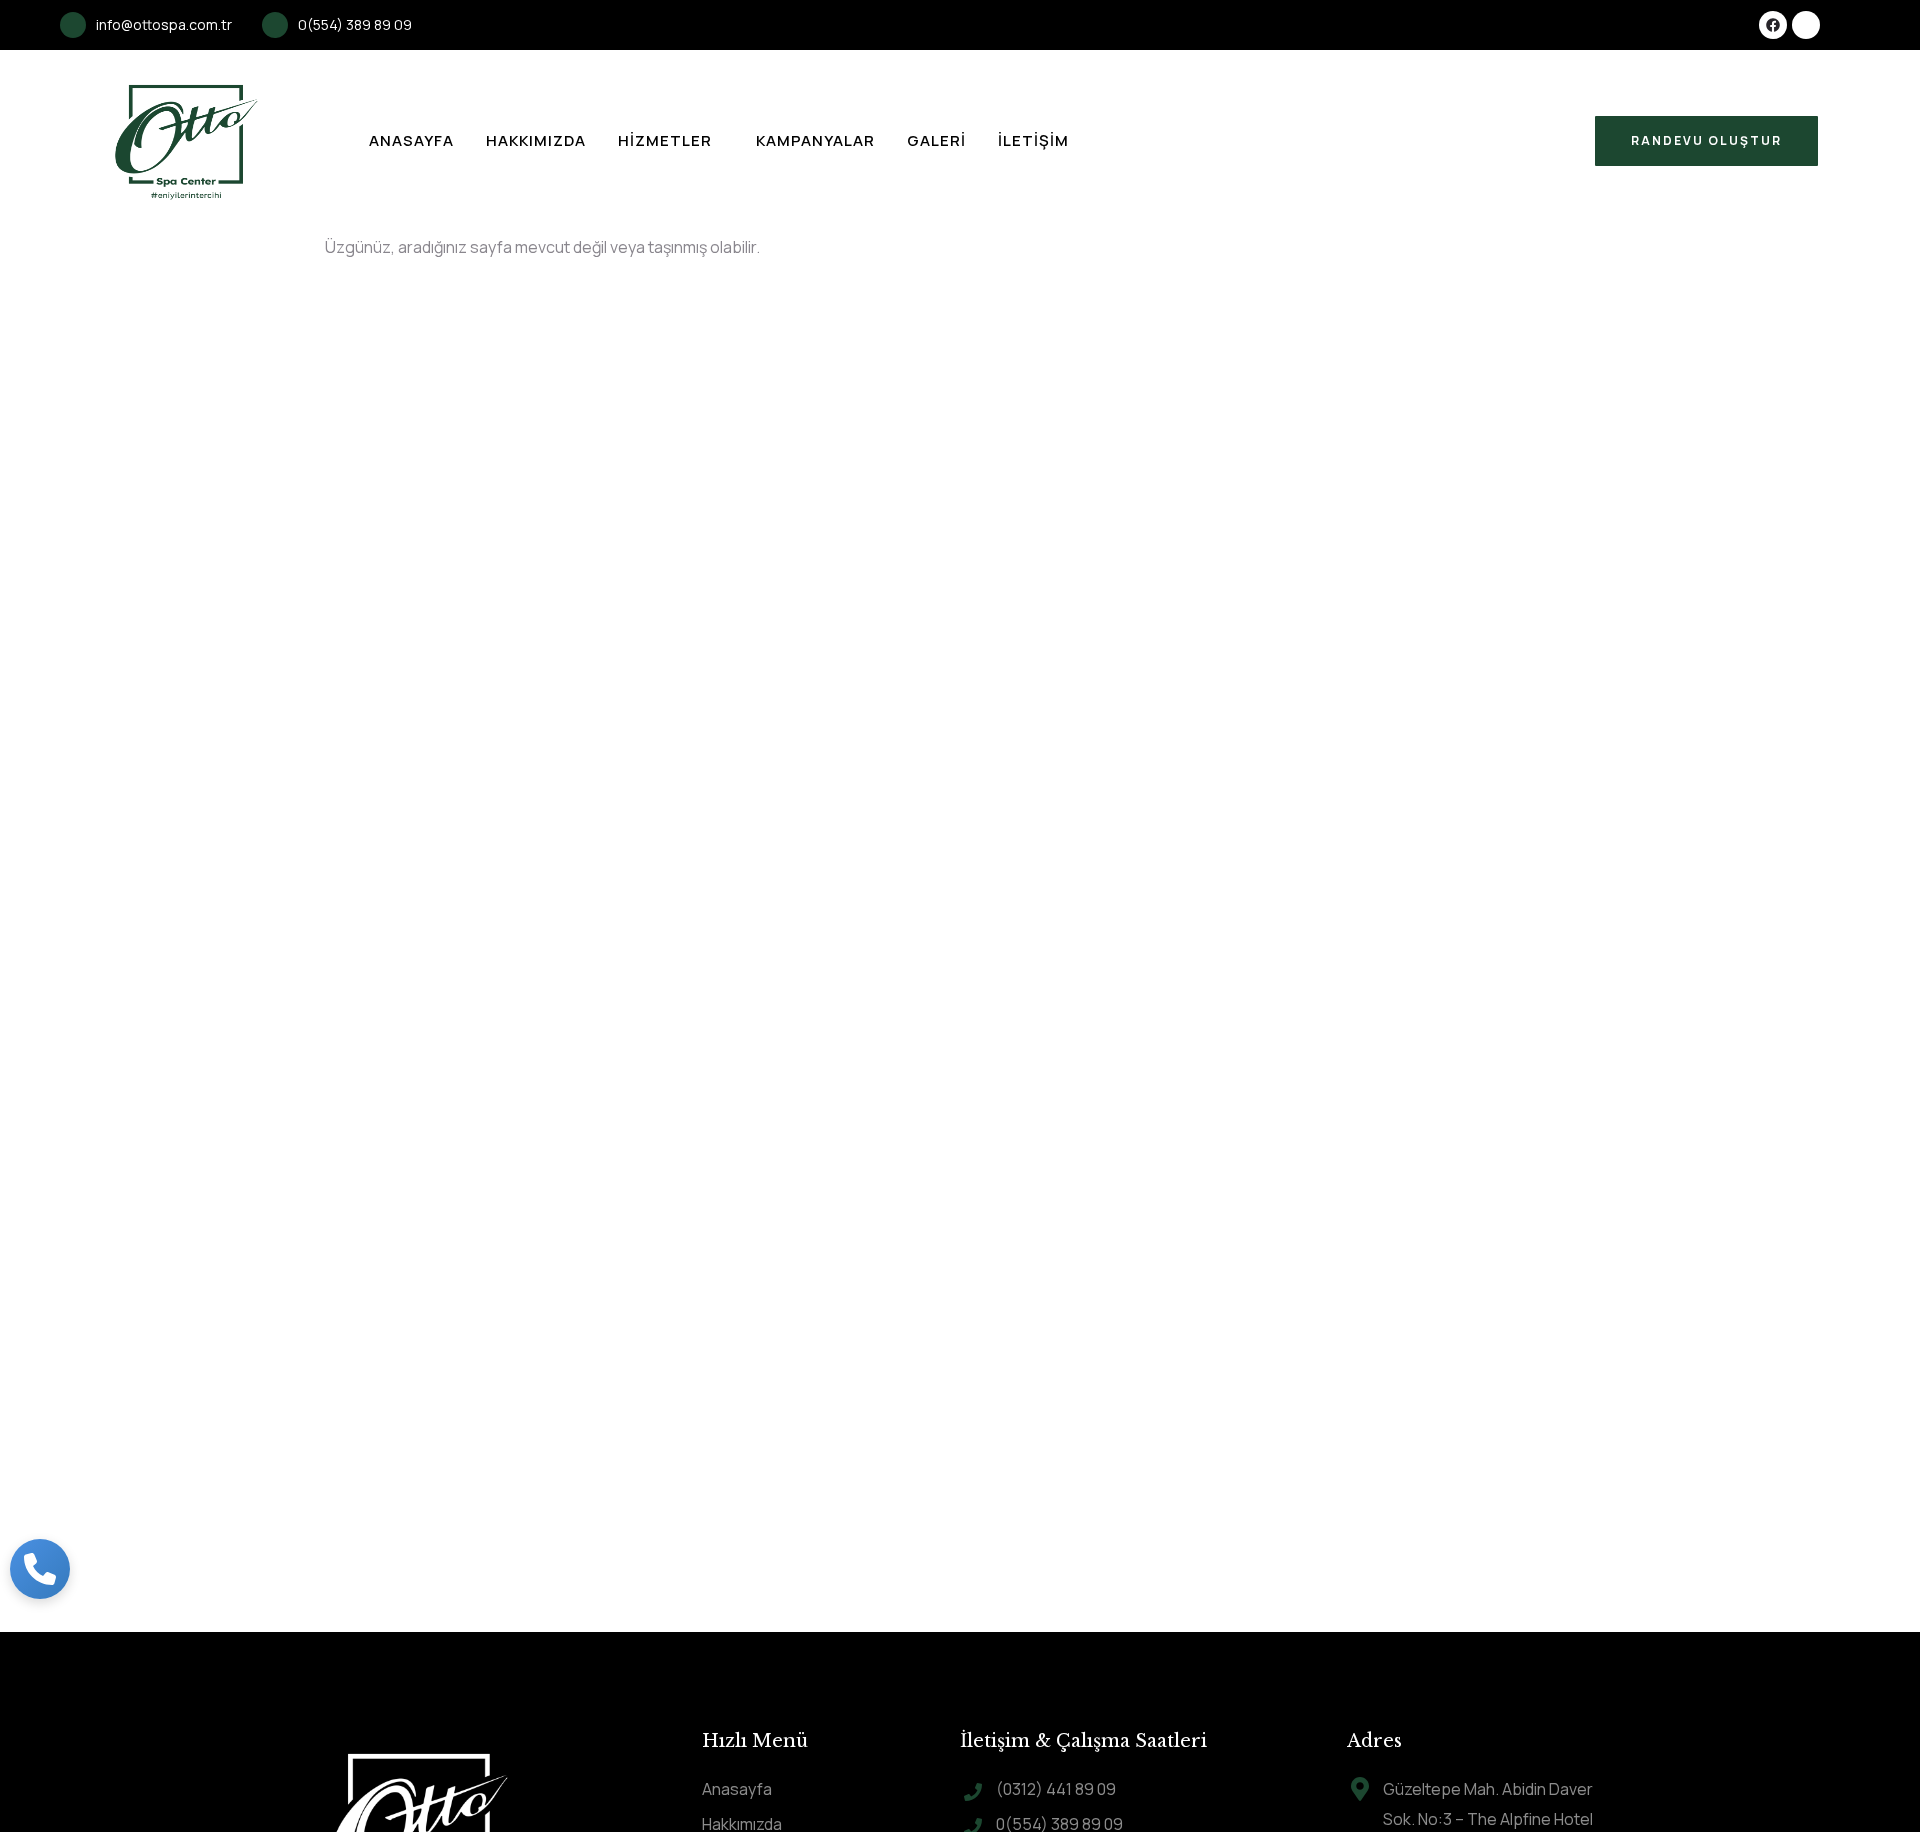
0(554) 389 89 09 (355, 24)
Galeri (936, 140)
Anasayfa (411, 140)
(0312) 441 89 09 (1056, 1789)
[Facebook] (1773, 25)
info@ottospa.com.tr (164, 24)
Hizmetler (665, 140)
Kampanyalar (815, 140)
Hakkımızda (536, 140)
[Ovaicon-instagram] (1806, 25)
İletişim (1033, 140)
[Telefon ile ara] (40, 1569)
